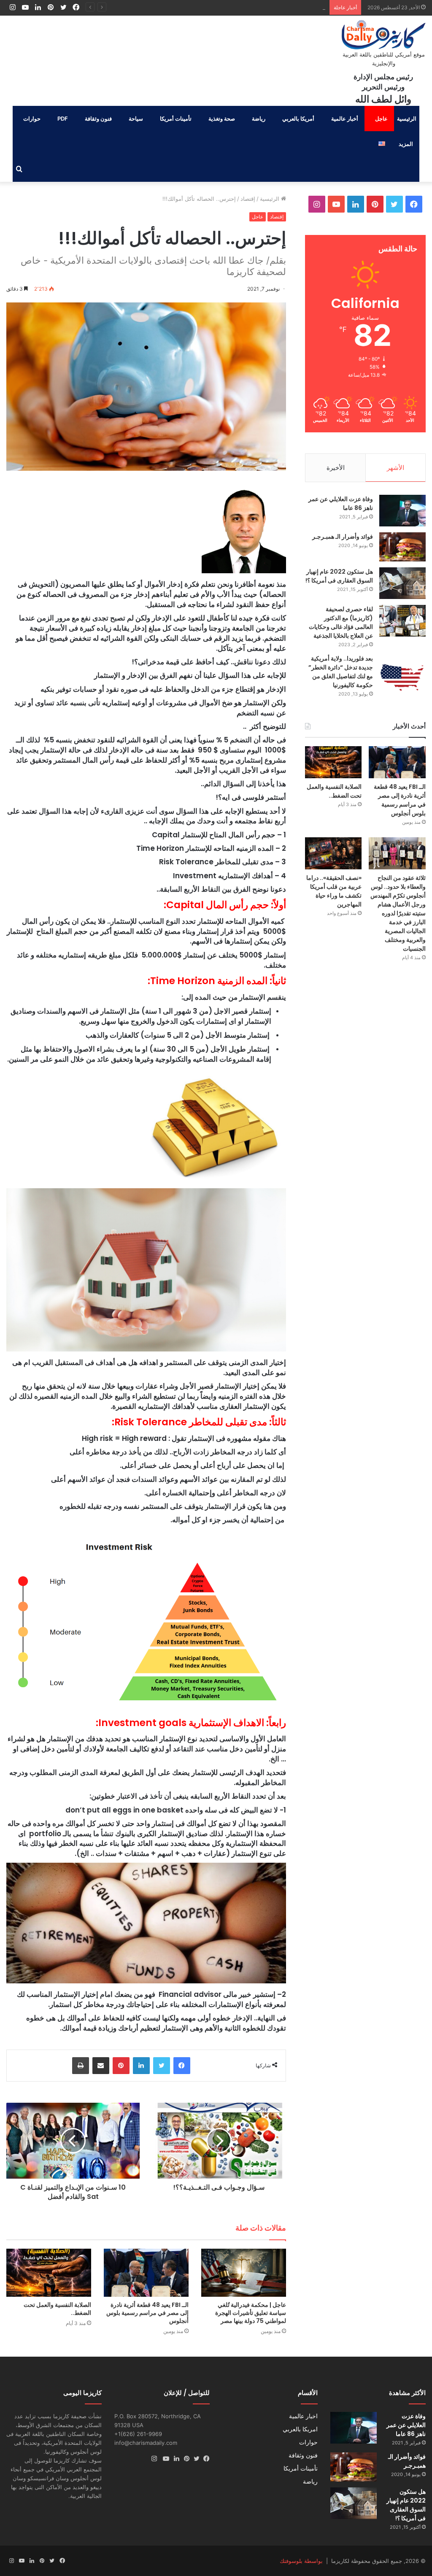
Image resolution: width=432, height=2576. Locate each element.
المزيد (406, 144)
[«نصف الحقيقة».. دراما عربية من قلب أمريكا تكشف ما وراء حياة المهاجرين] (333, 853)
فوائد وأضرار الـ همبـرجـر (343, 537)
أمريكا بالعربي (298, 119)
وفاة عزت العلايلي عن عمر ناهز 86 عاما (406, 2425)
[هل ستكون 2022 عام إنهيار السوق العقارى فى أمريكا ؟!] (402, 583)
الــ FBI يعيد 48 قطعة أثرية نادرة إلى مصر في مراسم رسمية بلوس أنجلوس (147, 2313)
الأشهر (396, 468)
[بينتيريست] (121, 2066)
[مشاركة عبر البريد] (101, 2066)
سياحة (136, 119)
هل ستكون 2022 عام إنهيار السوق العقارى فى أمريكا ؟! (339, 576)
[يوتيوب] (164, 2459)
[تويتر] (162, 2066)
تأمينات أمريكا (176, 119)
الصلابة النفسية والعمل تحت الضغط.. (282, 7)
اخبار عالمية (303, 2416)
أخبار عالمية (345, 119)
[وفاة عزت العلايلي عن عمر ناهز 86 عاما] (402, 511)
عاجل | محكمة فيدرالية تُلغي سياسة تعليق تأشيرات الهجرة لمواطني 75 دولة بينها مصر (251, 2313)
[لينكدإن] (141, 2066)
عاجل (381, 119)
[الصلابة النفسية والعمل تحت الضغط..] (49, 2273)
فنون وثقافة (98, 119)
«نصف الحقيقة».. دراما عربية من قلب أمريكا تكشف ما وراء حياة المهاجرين (334, 891)
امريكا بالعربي (300, 2429)
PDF (63, 119)
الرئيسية (407, 119)
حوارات (32, 119)
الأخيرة (336, 468)
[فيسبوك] (182, 2066)
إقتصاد (248, 199)
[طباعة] (81, 2066)
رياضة (259, 119)
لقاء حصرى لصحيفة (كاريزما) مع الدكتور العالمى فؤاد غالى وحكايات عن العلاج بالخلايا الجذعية (341, 622)
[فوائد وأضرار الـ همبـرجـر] (402, 547)
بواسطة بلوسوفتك (301, 2561)
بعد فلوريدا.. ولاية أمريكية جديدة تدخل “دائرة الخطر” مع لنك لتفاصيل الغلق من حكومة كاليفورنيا (341, 672)
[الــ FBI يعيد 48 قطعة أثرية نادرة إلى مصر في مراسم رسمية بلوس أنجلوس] (146, 2273)
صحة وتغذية (222, 119)
